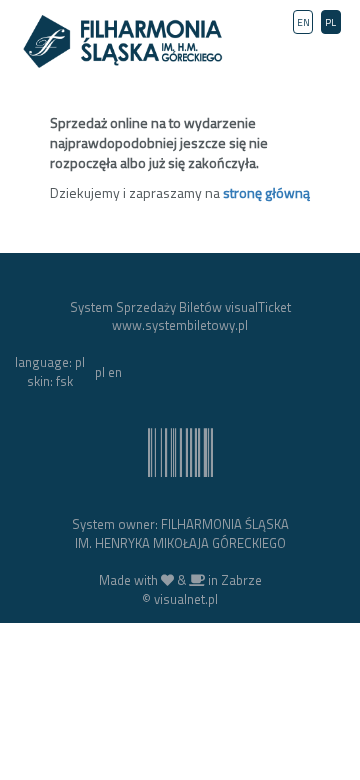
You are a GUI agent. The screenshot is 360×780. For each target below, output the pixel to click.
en (115, 372)
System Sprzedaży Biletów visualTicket (180, 307)
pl (100, 372)
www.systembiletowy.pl (180, 325)
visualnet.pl (186, 599)
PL (330, 22)
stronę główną (266, 192)
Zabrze (241, 580)
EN (303, 22)
